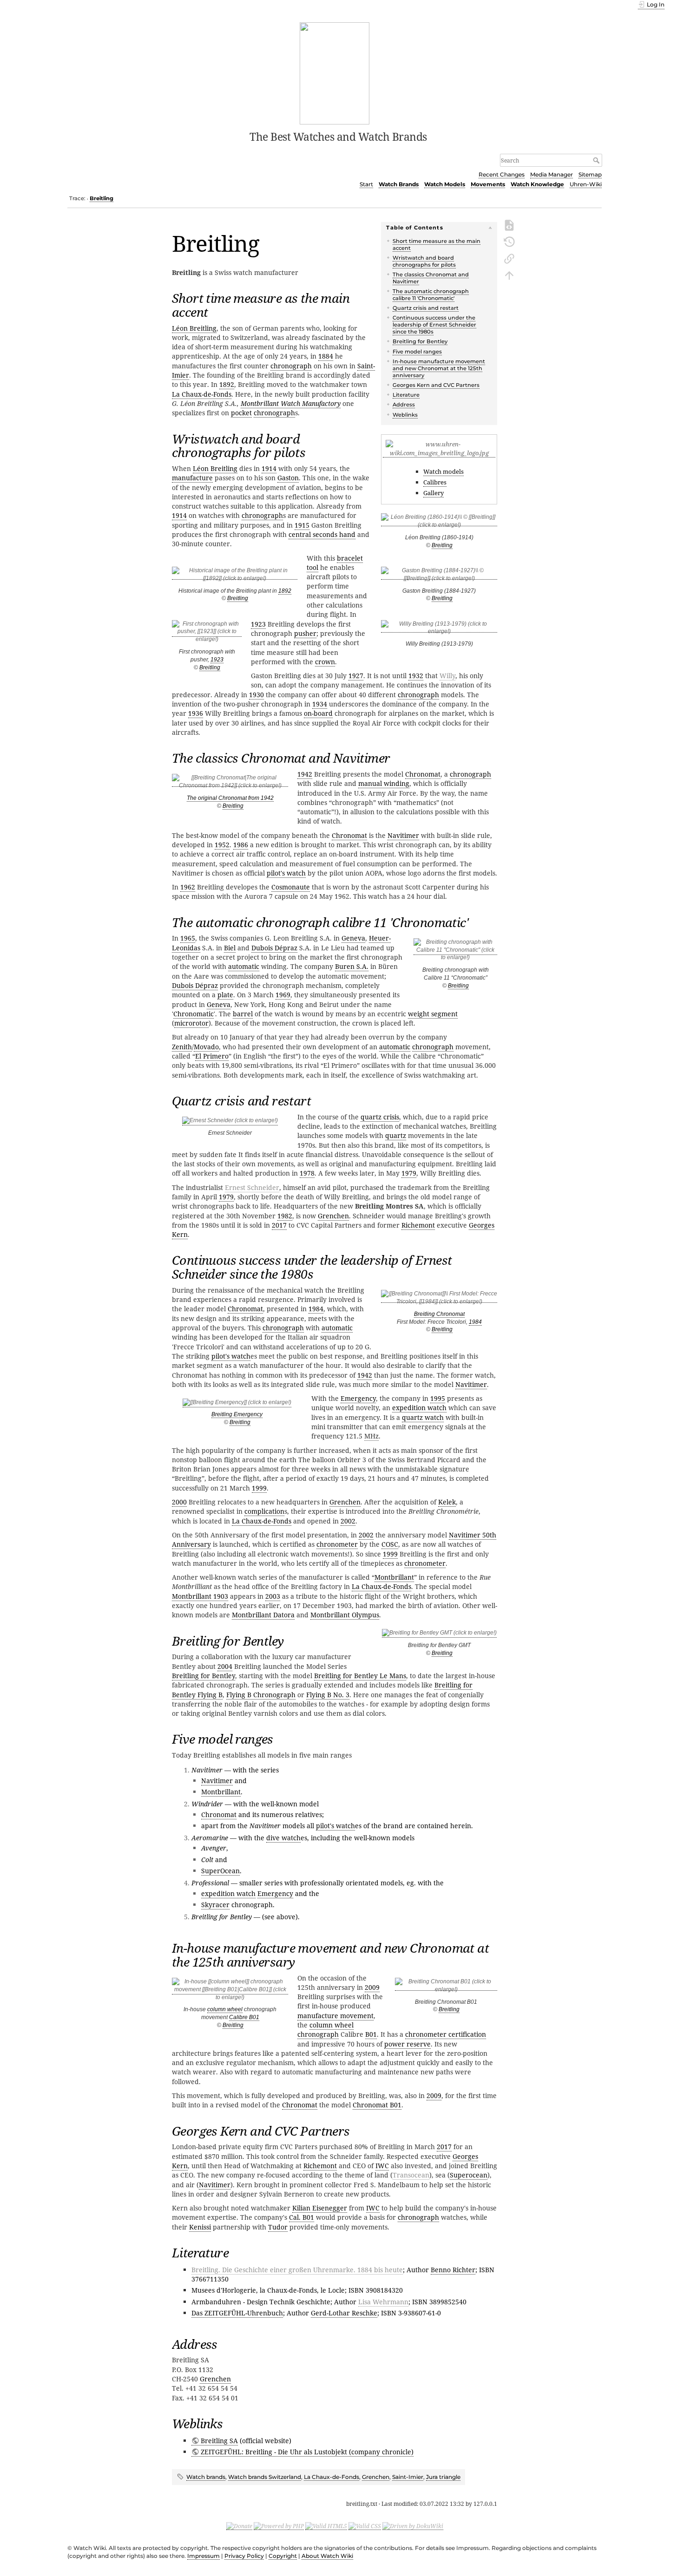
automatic (244, 966)
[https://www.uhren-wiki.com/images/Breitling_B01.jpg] (230, 1991)
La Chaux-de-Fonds (202, 394)
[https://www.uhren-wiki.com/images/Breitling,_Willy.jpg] (439, 629)
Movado (206, 1047)
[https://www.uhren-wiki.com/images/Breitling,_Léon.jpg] (439, 523)
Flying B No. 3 (328, 1695)
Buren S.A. (352, 966)
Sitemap (590, 174)
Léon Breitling (194, 328)
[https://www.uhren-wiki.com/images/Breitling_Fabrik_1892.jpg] (235, 576)
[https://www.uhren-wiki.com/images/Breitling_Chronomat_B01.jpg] (446, 1987)
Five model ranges (417, 352)
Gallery (433, 493)
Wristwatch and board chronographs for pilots (424, 261)
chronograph (291, 366)
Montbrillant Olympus (345, 1615)
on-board (318, 713)
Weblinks (405, 415)
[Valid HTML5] (326, 2526)
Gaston (288, 478)
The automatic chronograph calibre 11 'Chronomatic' (431, 295)
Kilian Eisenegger (320, 2208)
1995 (438, 1398)
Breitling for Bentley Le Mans (360, 1676)
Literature (406, 395)
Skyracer (215, 1905)
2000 (179, 1502)
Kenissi (200, 2227)
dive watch (283, 1838)
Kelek (447, 1502)
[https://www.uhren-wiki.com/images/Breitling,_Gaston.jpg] (439, 576)
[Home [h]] (335, 72)
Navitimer (403, 835)
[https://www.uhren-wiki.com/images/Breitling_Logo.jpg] (439, 453)
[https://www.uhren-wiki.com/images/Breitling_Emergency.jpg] (237, 1404)
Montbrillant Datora (263, 1615)
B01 (371, 2034)
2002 (348, 1521)
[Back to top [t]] (509, 275)
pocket (241, 413)
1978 (307, 1173)
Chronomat (423, 774)
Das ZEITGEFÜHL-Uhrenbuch (237, 2313)
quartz (396, 1135)
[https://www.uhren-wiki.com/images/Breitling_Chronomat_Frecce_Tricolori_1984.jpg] (439, 1299)
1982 (285, 1216)
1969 (283, 995)
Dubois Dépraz (274, 948)
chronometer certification (446, 2034)
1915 (302, 525)
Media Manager (552, 174)
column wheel (225, 2009)
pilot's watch (286, 873)
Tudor (278, 2227)
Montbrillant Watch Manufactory (291, 403)
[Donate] (239, 2526)
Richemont (418, 1225)
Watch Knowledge (537, 184)
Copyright (283, 2556)
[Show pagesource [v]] (509, 224)
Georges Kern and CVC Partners (436, 385)
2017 (279, 1225)
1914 (269, 468)
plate (225, 995)
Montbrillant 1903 (200, 1596)
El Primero (212, 1056)
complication (264, 1511)
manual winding (384, 783)
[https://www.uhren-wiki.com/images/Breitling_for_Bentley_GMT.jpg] (439, 1634)
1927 (356, 676)
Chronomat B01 (377, 2105)
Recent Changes (502, 174)
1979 (409, 1173)
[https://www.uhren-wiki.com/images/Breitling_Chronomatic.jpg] (455, 951)
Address (404, 405)
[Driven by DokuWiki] (413, 2526)
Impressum (204, 2556)
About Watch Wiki (327, 2556)
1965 (188, 938)
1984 (475, 1322)
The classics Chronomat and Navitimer (431, 278)
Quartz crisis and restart (426, 308)
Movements (488, 184)
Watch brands (206, 2477)
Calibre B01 (244, 2017)
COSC (390, 1544)
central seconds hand (322, 534)
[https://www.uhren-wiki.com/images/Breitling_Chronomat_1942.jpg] (230, 783)
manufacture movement (335, 2016)
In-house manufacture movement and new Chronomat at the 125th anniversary (439, 368)
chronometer (337, 1544)
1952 (222, 845)
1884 (326, 356)
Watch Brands (399, 184)
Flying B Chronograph (261, 1695)
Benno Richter (453, 2270)
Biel (230, 948)
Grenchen (333, 1216)
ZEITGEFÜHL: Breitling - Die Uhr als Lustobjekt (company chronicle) (307, 2452)
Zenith (182, 1047)
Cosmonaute (291, 887)
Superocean (469, 2175)
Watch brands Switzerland (265, 2477)
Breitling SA (219, 2441)
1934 (320, 704)
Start (366, 184)
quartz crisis (380, 1117)
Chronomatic (194, 1014)
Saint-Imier (408, 2477)
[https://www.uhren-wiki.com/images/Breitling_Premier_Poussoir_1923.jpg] (207, 633)
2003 (273, 1596)
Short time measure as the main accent (437, 245)
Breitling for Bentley (420, 341)
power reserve (407, 2044)
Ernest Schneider (252, 1187)
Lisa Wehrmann (383, 2302)
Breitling (102, 198)
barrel (243, 1014)
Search (597, 160)
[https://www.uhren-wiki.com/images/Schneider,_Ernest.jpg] (230, 1122)
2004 (225, 1666)
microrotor (191, 1023)
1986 (241, 845)
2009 (372, 1987)
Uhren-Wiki (586, 184)
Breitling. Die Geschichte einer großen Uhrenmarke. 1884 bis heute (297, 2270)
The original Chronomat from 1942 (230, 798)
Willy (447, 676)
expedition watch (419, 1408)
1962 (188, 887)
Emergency (358, 1398)
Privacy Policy (244, 2556)
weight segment (433, 1014)
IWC (382, 2166)
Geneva (353, 938)
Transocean (411, 2175)
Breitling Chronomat (439, 1314)
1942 (305, 774)
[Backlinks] (509, 258)
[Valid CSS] (365, 2526)
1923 (217, 660)
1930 (256, 695)
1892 (285, 591)
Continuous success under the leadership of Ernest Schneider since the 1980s (434, 325)
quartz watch (423, 1417)
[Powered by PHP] (279, 2526)
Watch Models (445, 184)
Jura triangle (443, 2477)
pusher (305, 633)
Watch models (443, 471)
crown (325, 662)
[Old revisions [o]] (509, 241)
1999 (259, 1488)
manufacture (192, 478)
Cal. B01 (302, 2217)
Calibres (435, 482)
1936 (196, 713)
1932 (416, 676)
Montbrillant (394, 1577)
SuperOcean (220, 1871)
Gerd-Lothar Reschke (344, 2313)
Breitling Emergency (237, 1414)
